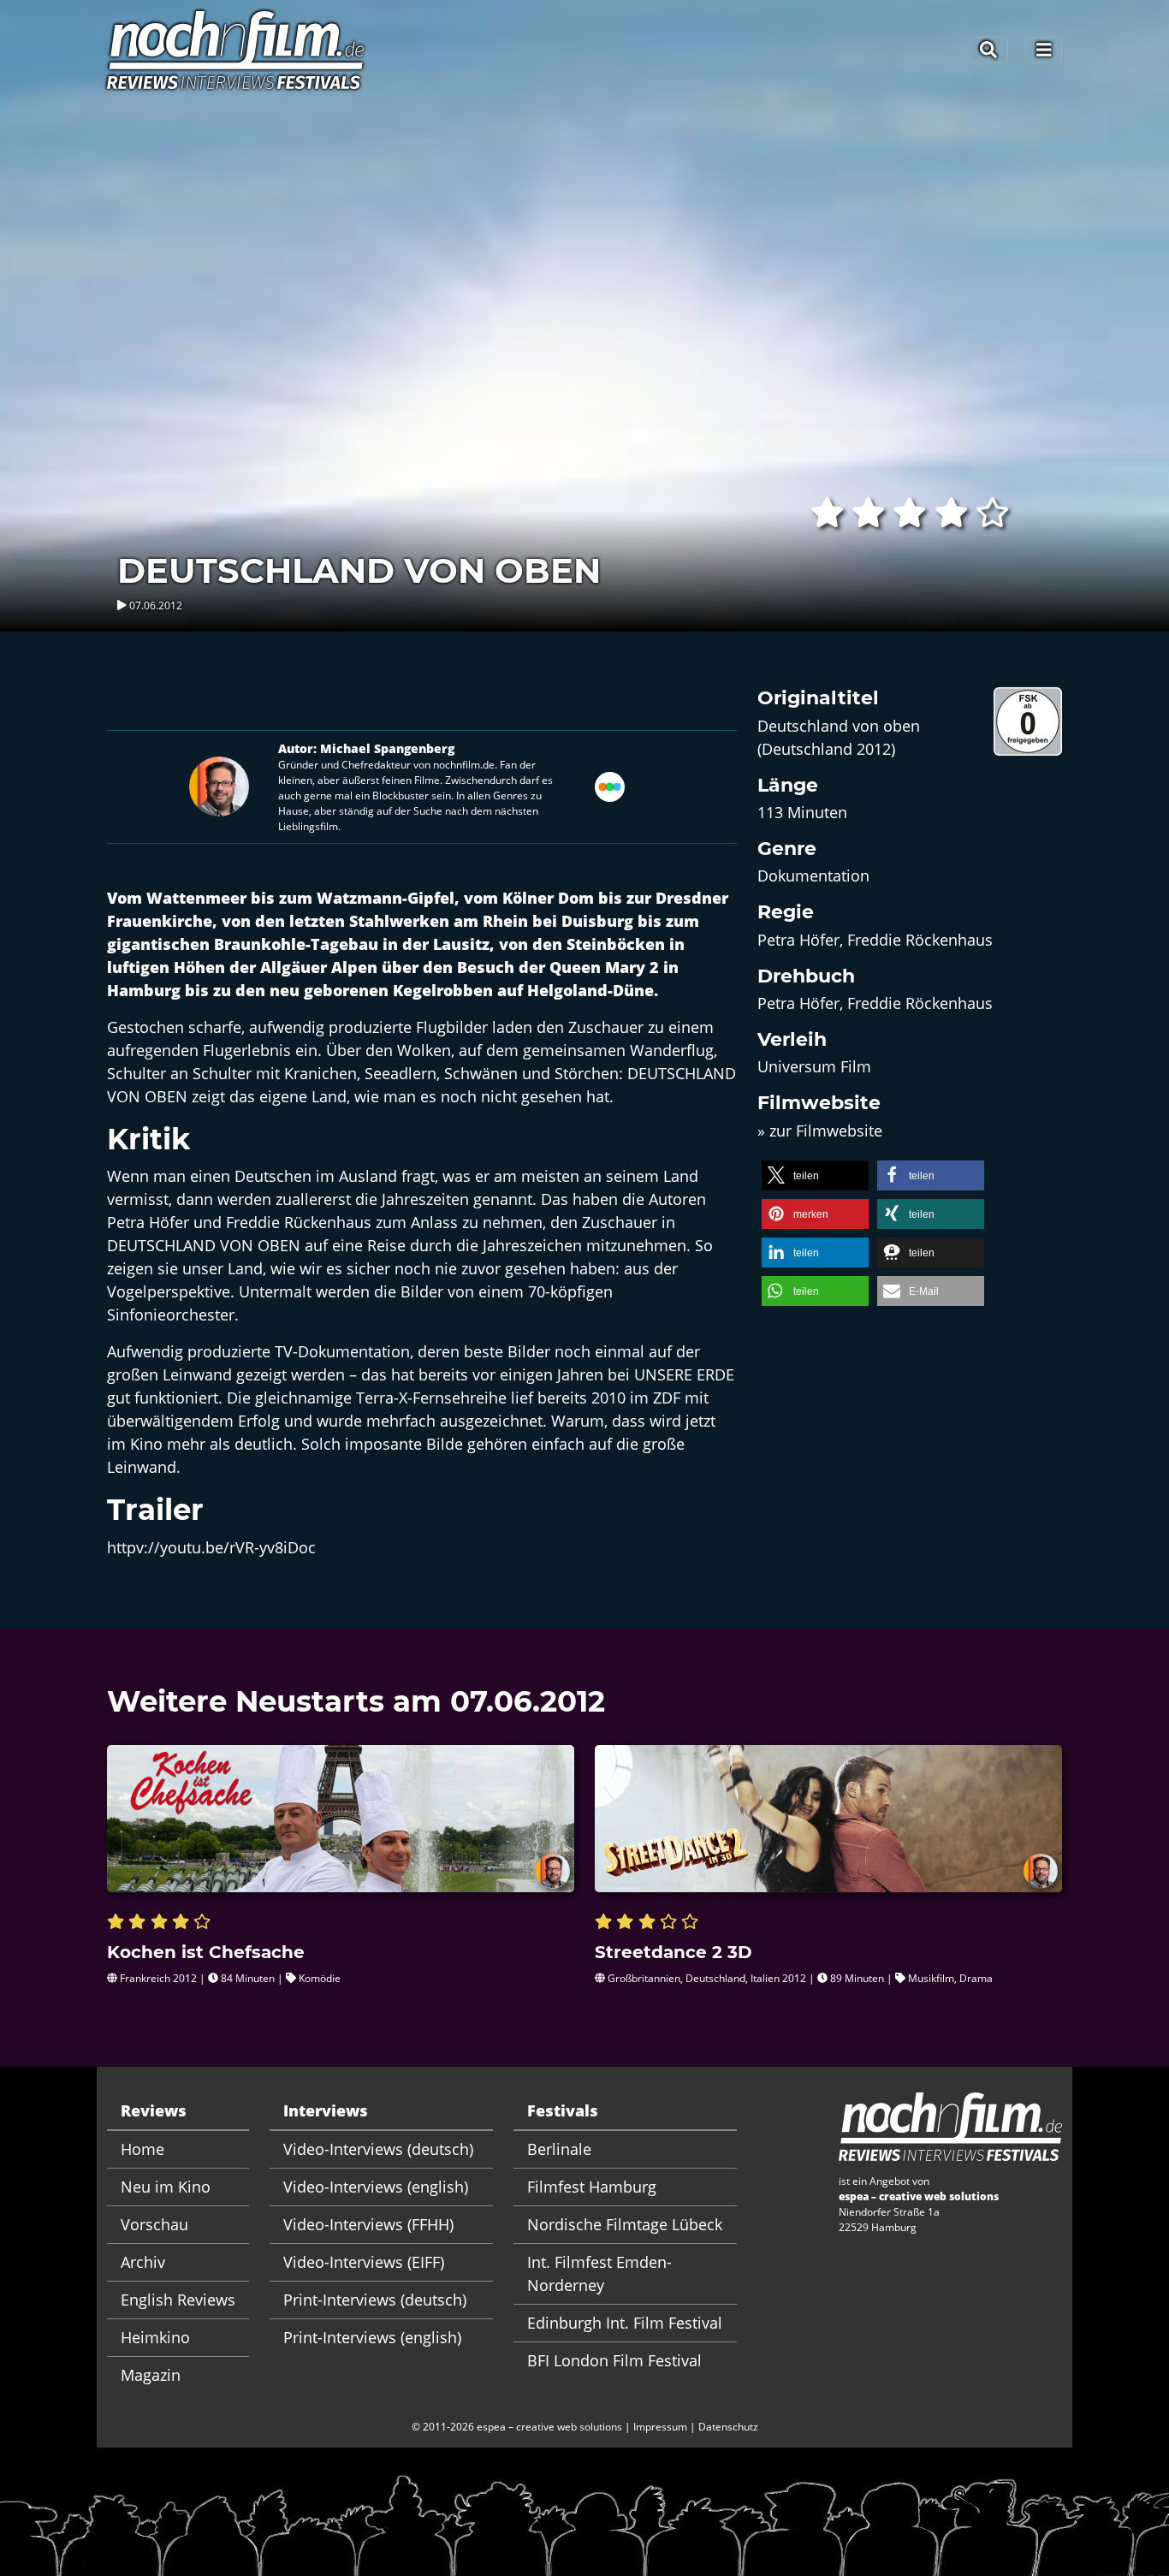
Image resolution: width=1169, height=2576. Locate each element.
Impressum (660, 2427)
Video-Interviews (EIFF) (364, 2262)
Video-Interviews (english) (376, 2187)
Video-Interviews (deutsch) (378, 2149)
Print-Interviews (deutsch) (375, 2300)
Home (142, 2149)
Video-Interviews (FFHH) (368, 2224)
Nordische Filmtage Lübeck (625, 2224)
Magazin (151, 2375)
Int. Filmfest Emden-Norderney (599, 2273)
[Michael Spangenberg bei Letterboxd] (610, 785)
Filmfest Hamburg (592, 2187)
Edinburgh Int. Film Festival (625, 2323)
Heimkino (155, 2337)
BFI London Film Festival (614, 2360)
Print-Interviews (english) (372, 2337)
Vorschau (154, 2224)
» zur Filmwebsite (820, 1131)
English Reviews (178, 2300)
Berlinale (559, 2149)
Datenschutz (728, 2427)
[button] (815, 1175)
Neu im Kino (166, 2187)
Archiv (143, 2262)
